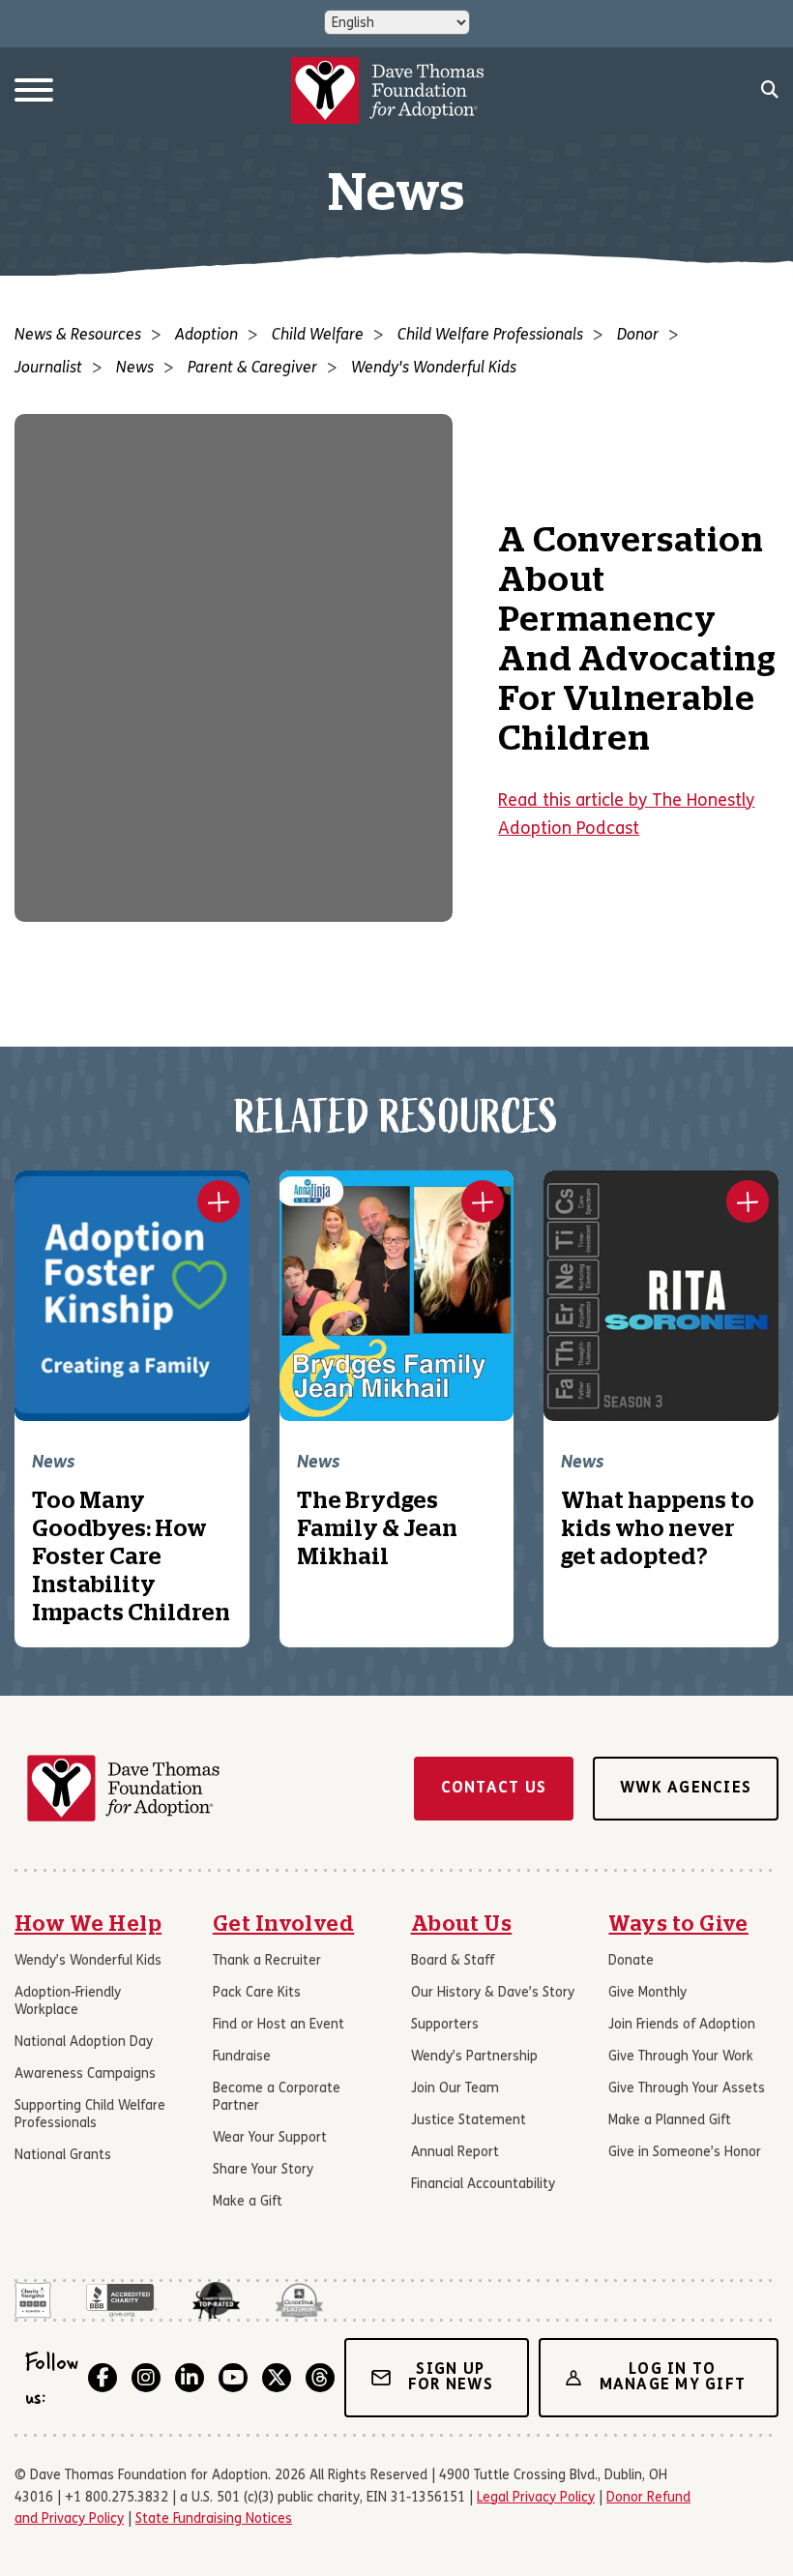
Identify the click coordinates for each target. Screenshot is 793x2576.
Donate (631, 1961)
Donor (638, 336)
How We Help (88, 1924)
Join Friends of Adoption (682, 2025)
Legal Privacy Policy (536, 2498)
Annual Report (455, 2153)
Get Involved (284, 1924)
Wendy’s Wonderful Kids (88, 1961)
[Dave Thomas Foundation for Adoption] (388, 90)
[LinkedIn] (190, 2378)
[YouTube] (233, 2378)
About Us (462, 1924)
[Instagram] (146, 2378)
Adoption (206, 336)
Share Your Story (263, 2170)
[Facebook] (103, 2378)
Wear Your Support (270, 2138)
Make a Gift (248, 2202)
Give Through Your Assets (687, 2089)
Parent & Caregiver (252, 369)
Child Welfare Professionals (490, 336)
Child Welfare (318, 336)
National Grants (63, 2156)
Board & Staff (453, 1961)
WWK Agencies (686, 1789)
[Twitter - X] (277, 2378)
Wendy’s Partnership (474, 2057)
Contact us (494, 1789)
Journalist (48, 369)
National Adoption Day (84, 2043)
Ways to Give (678, 1924)
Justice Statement (469, 2121)
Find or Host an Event (279, 2025)
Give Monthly (647, 1993)
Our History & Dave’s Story (493, 1993)
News (135, 369)
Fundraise (242, 2057)
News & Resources (78, 336)
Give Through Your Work (681, 2057)
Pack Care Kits (257, 1993)
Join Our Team (455, 2089)
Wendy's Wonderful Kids (434, 369)
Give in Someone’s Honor (685, 2153)
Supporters (445, 2025)
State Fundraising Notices (214, 2519)
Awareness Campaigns (85, 2074)
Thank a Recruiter (267, 1961)
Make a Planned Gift (670, 2121)
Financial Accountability (483, 2185)
